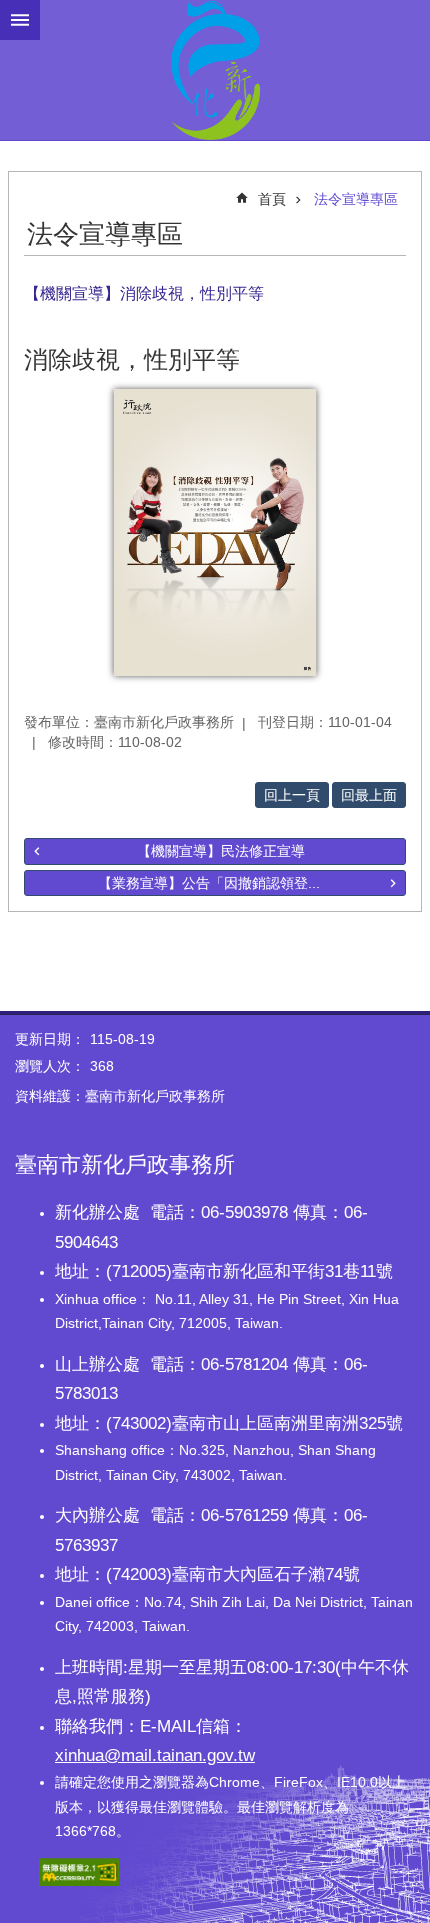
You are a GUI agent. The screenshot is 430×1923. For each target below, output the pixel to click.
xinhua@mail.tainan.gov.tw (155, 1755)
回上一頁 (292, 795)
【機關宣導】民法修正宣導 (221, 851)
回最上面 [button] (369, 795)
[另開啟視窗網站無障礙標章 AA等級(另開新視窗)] (79, 1881)
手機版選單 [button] (20, 20)
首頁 (272, 199)
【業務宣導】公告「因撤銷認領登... (209, 883)
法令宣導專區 (356, 199)
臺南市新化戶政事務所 (215, 70)
